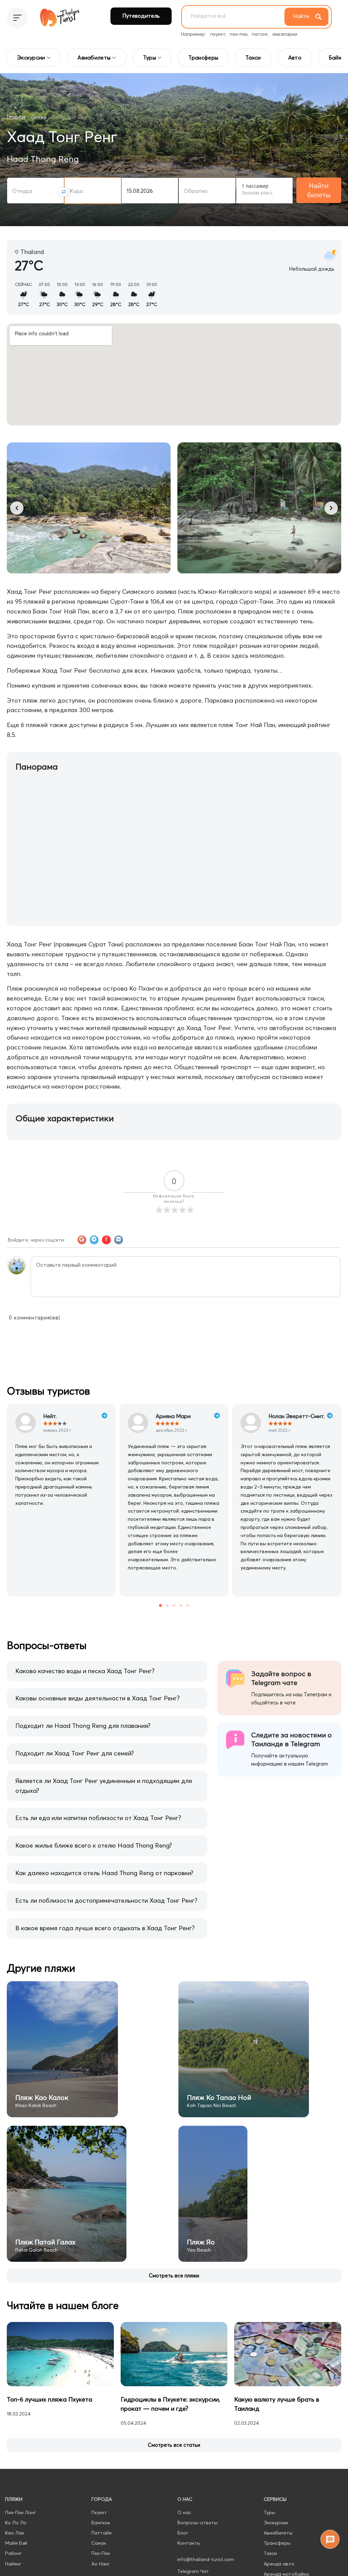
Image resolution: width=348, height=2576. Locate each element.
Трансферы (277, 2543)
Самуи (99, 2543)
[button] (17, 508)
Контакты (189, 2543)
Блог (183, 2533)
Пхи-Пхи (101, 2553)
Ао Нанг (101, 2564)
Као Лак (15, 2533)
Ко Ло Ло (16, 2523)
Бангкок (101, 2523)
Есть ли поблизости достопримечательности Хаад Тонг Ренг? (106, 1900)
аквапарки (285, 34)
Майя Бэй (16, 2543)
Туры (269, 2512)
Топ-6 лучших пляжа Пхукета (49, 2399)
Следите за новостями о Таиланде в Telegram (291, 1739)
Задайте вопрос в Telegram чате (281, 1678)
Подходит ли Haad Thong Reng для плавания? (83, 1726)
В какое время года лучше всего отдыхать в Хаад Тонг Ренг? (105, 1928)
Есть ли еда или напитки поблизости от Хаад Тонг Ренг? (98, 1818)
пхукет (218, 34)
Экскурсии (276, 2523)
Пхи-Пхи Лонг (21, 2512)
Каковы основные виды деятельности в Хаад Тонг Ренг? (98, 1698)
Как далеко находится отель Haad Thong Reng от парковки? (104, 1873)
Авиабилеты (278, 2533)
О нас (184, 2512)
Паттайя (101, 2533)
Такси (270, 2553)
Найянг (13, 2564)
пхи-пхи (239, 34)
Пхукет (99, 2512)
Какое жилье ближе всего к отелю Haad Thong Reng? (94, 1845)
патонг (260, 34)
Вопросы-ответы (197, 2523)
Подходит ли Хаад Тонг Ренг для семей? (75, 1753)
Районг (13, 2553)
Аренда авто (279, 2564)
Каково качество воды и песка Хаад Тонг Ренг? (85, 1671)
